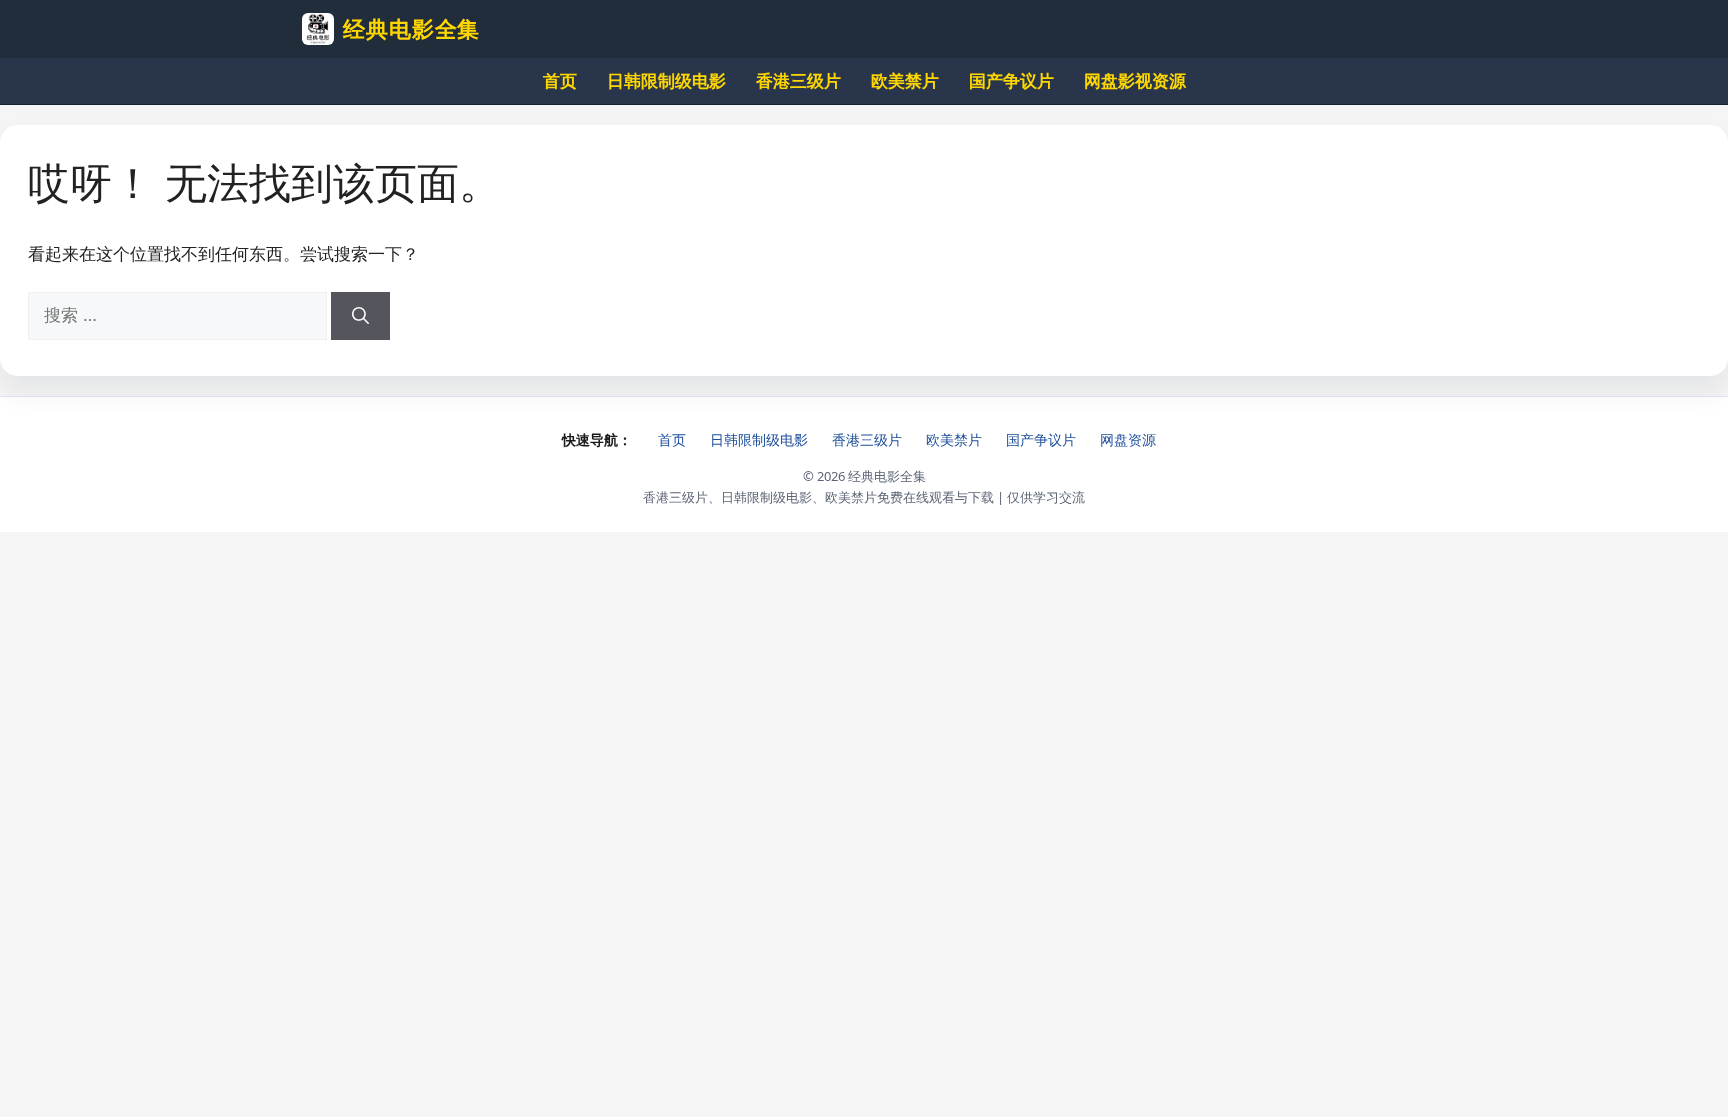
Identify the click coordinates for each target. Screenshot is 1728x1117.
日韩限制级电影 (666, 80)
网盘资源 (1128, 439)
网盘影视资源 (1135, 80)
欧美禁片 (905, 80)
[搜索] (360, 316)
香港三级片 (798, 80)
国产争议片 (1011, 80)
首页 (560, 80)
